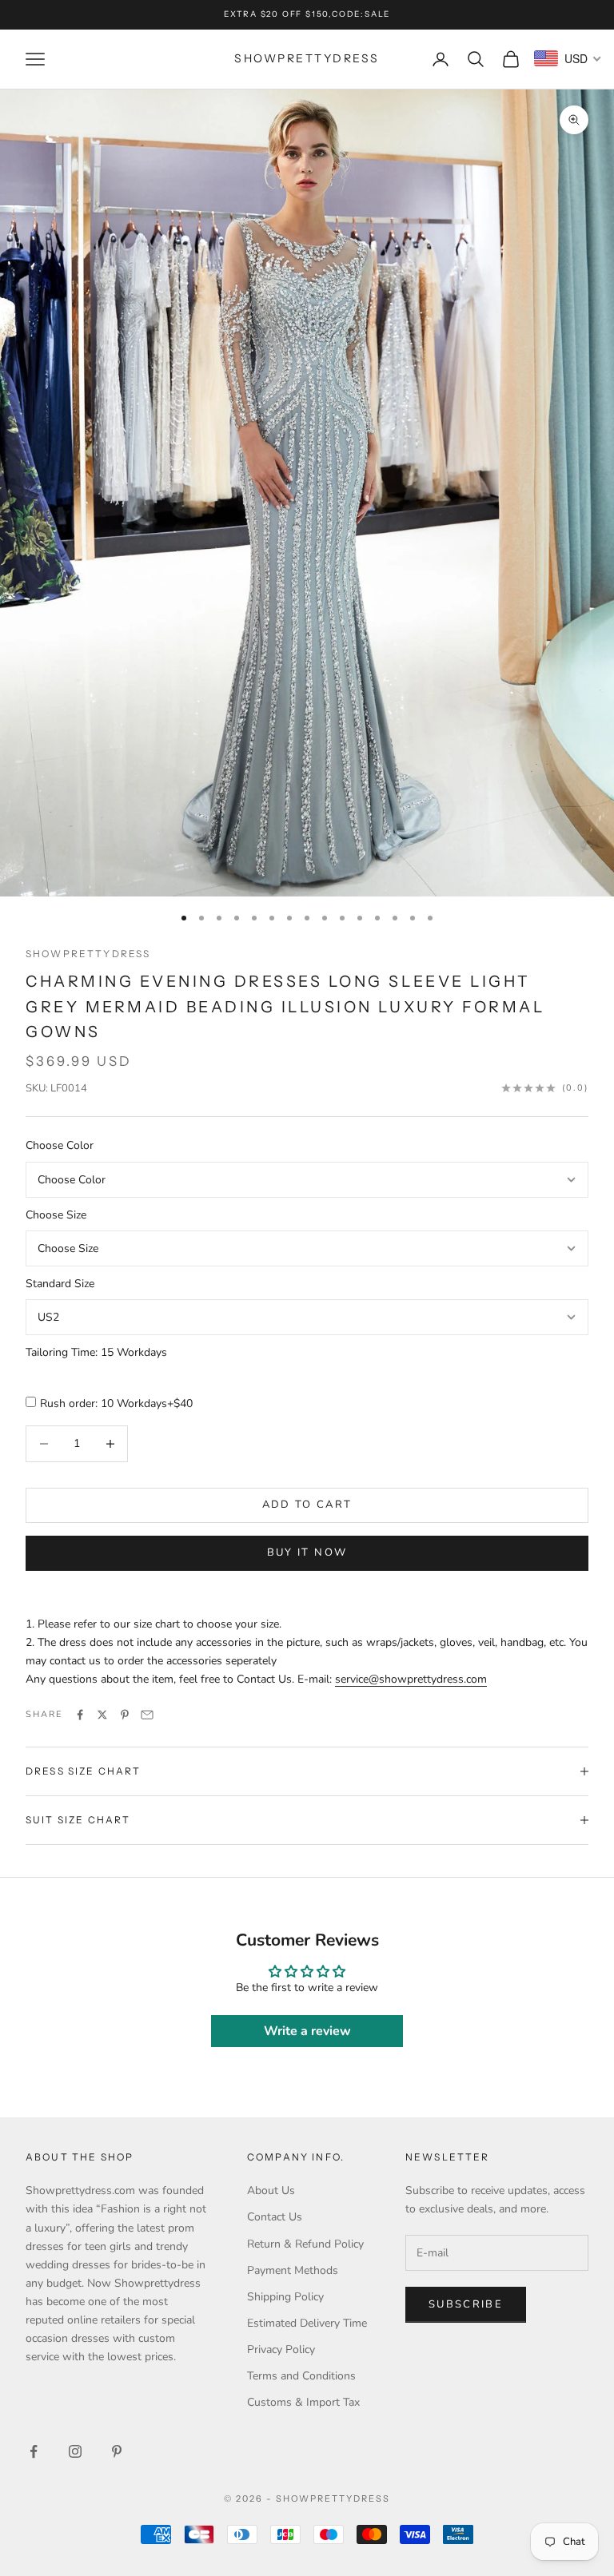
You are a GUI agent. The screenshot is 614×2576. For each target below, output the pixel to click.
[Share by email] (147, 1715)
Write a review (307, 2031)
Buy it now (307, 1552)
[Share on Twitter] (102, 1715)
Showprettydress (88, 954)
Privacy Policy (281, 2349)
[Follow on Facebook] (34, 2451)
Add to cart (307, 1505)
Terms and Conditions (301, 2376)
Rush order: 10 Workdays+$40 (116, 1403)
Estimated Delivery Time (307, 2323)
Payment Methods (293, 2270)
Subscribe (466, 2304)
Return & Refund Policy (305, 2244)
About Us (271, 2190)
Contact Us (275, 2217)
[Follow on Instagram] (75, 2451)
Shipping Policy (285, 2297)
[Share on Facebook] (80, 1715)
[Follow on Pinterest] (117, 2451)
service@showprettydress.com (411, 1679)
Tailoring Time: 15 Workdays (96, 1352)
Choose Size (56, 1215)
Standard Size (60, 1284)
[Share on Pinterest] (125, 1715)
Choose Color (60, 1145)
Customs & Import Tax (303, 2402)
